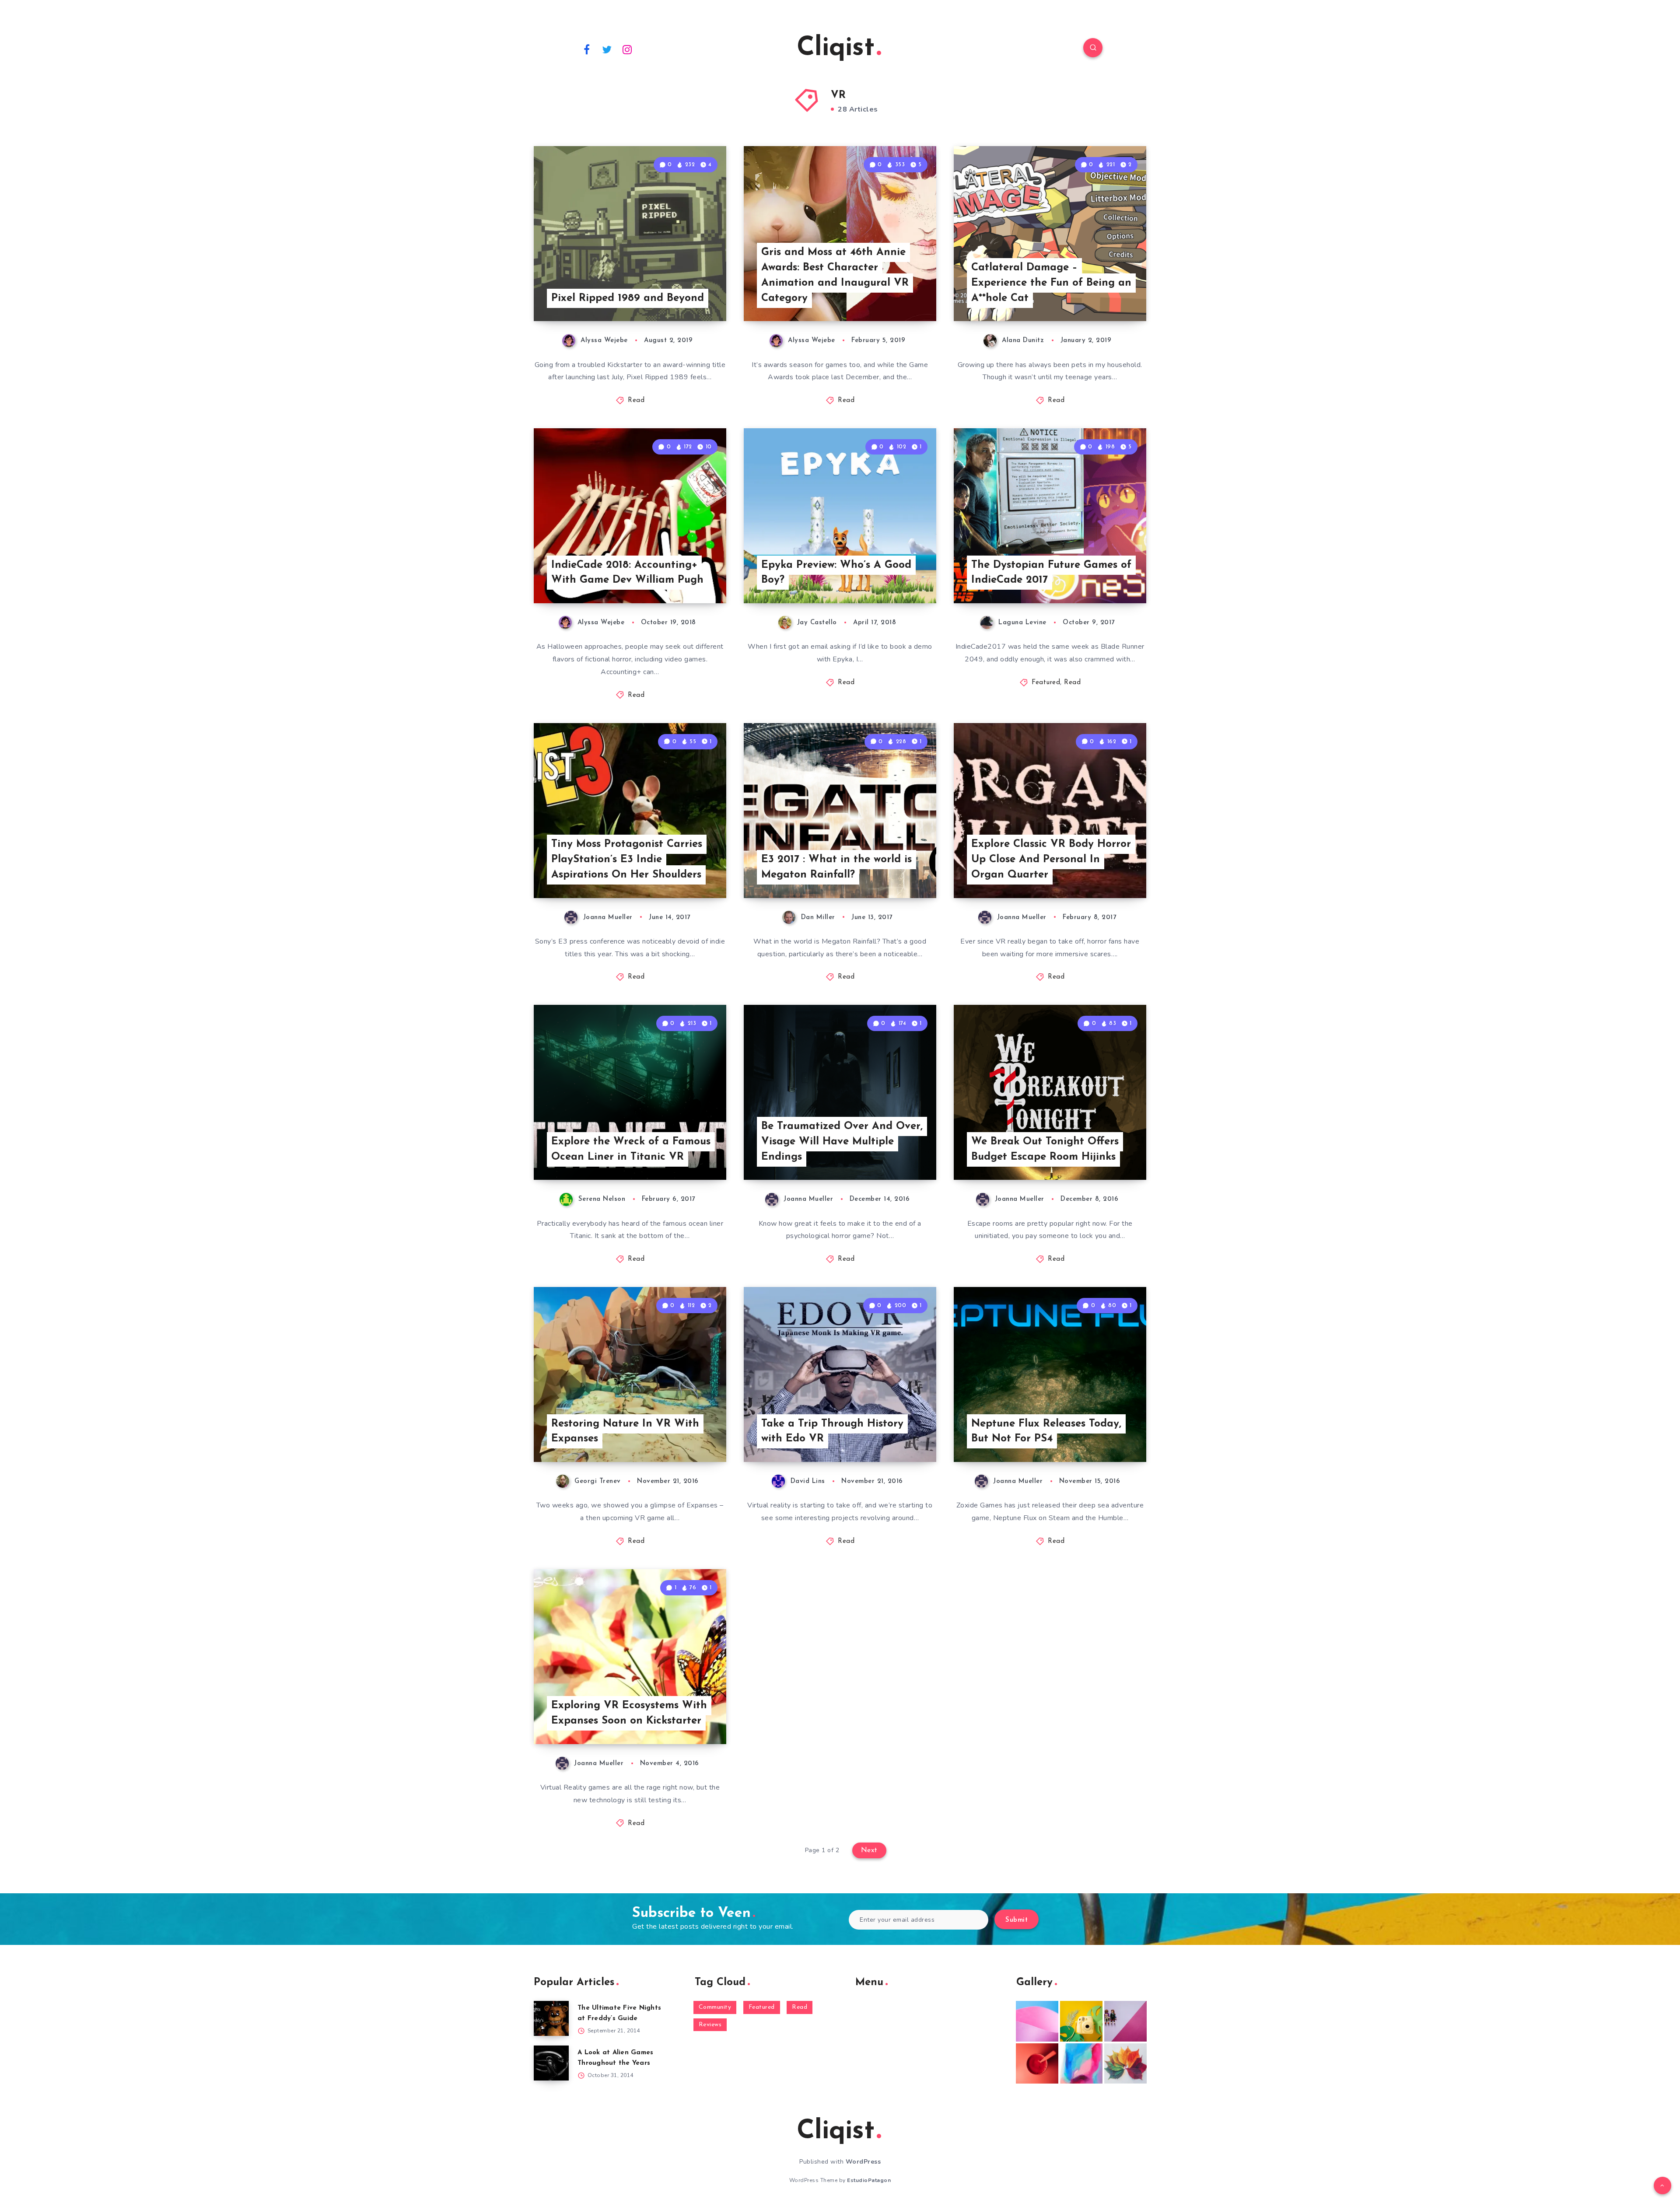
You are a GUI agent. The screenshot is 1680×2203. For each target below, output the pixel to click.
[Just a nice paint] (1081, 2063)
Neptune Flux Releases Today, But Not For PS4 (1046, 1432)
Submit (1017, 1920)
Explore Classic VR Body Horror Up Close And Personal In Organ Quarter (1051, 860)
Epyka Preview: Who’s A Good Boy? (836, 573)
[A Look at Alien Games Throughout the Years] (551, 2063)
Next (869, 1850)
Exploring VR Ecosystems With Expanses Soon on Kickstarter (629, 1713)
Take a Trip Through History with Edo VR (832, 1432)
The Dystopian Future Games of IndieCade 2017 (1051, 573)
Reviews (710, 2025)
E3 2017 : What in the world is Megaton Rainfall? (836, 867)
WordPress (863, 2162)
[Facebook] (587, 49)
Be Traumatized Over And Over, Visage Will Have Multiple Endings (842, 1142)
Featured (1046, 683)
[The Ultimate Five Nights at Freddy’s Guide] (551, 2018)
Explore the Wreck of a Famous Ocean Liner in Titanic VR (631, 1149)
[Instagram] (627, 49)
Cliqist (836, 49)
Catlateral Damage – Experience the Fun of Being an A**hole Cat (1051, 283)
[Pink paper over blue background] (1037, 2021)
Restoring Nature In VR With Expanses (625, 1432)
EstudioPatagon (869, 2180)
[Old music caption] (1125, 2021)
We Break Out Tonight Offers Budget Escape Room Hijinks (1045, 1149)
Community (715, 2007)
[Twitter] (607, 49)
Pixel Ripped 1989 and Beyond (628, 298)
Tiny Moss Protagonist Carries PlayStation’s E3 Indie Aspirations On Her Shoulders (627, 860)
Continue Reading (685, 295)
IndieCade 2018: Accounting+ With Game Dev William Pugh (627, 573)
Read (636, 400)
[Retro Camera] (1081, 2021)
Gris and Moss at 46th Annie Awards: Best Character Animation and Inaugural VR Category (835, 275)
